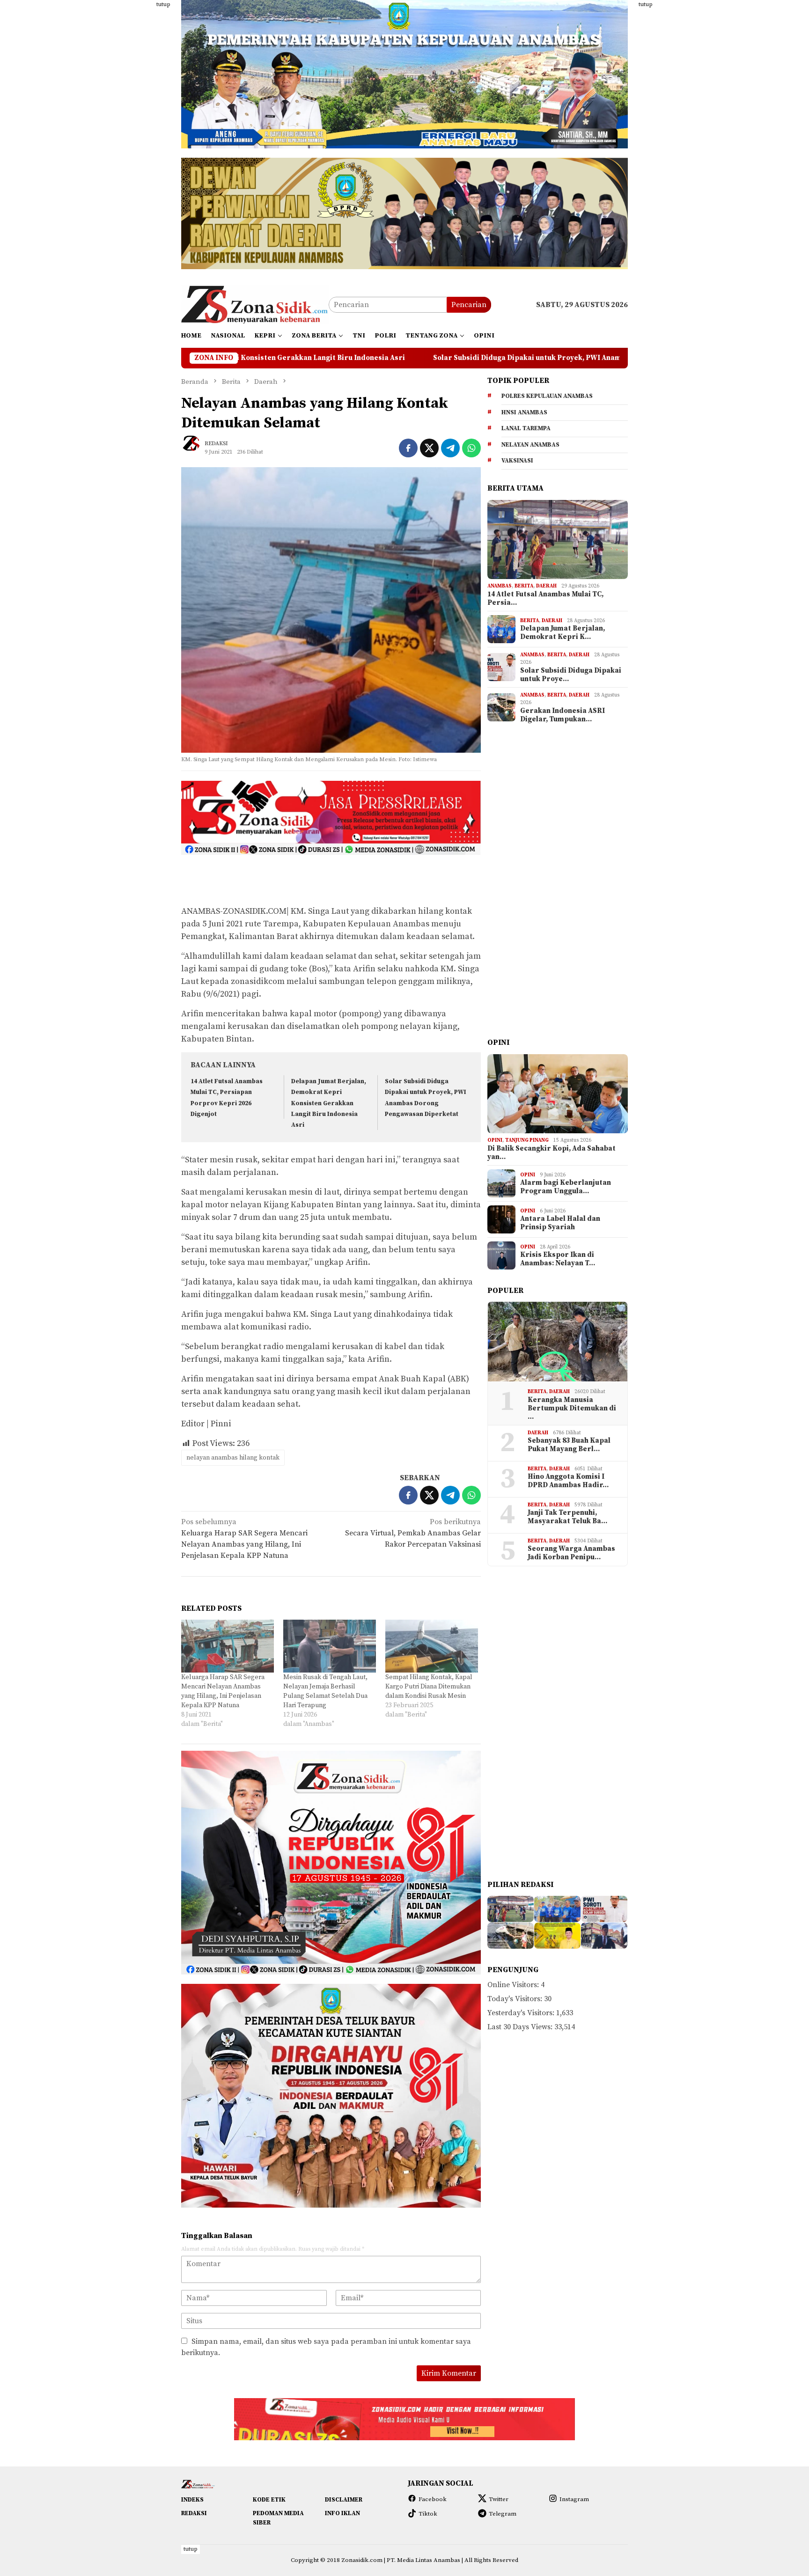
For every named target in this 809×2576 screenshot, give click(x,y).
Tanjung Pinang (527, 1140)
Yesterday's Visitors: (522, 2013)
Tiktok (428, 2514)
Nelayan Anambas (530, 445)
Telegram (503, 2514)
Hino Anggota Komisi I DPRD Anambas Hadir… (568, 1481)
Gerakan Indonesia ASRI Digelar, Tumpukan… (563, 715)
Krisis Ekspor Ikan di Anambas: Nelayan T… (558, 1259)
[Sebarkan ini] (408, 448)
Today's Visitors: (516, 1999)
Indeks (192, 2500)
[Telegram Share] (450, 448)
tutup (163, 4)
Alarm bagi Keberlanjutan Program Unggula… (566, 1187)
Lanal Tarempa (526, 428)
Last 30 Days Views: (521, 2027)
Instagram (574, 2499)
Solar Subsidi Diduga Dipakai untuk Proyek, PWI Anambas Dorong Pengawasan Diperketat (376, 358)
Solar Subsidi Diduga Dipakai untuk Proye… (571, 675)
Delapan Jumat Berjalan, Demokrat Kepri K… (563, 633)
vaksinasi (517, 461)
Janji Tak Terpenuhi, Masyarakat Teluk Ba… (567, 1517)
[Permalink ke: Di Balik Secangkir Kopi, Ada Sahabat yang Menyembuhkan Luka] (558, 1094)
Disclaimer (344, 2500)
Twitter (499, 2499)
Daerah (546, 586)
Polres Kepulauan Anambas (547, 396)
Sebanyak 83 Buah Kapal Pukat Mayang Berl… (569, 1445)
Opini (495, 1140)
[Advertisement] (135, 140)
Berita (524, 586)
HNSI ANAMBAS (524, 412)
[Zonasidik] (255, 304)
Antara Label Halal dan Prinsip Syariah (560, 1223)
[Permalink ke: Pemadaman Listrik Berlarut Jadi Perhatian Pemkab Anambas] (604, 1936)
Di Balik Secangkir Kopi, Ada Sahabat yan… (552, 1153)
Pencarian (469, 305)
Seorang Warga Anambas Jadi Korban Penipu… (571, 1553)
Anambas (500, 586)
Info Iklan (342, 2513)
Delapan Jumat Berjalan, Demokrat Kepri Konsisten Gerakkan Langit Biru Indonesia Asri (329, 1103)
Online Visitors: (514, 1985)
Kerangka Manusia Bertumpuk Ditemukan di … (572, 1409)
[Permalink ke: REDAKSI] (195, 448)
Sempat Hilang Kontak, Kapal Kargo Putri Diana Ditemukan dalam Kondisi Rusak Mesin (429, 1687)
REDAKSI (194, 2513)
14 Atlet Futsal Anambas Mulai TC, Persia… (545, 599)
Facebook (433, 2499)
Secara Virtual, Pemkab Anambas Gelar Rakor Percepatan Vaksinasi (413, 1533)
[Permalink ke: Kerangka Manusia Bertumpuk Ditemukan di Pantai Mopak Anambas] (558, 1342)
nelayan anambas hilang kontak (233, 1458)
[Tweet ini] (429, 448)
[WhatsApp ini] (471, 448)
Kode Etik (269, 2500)
